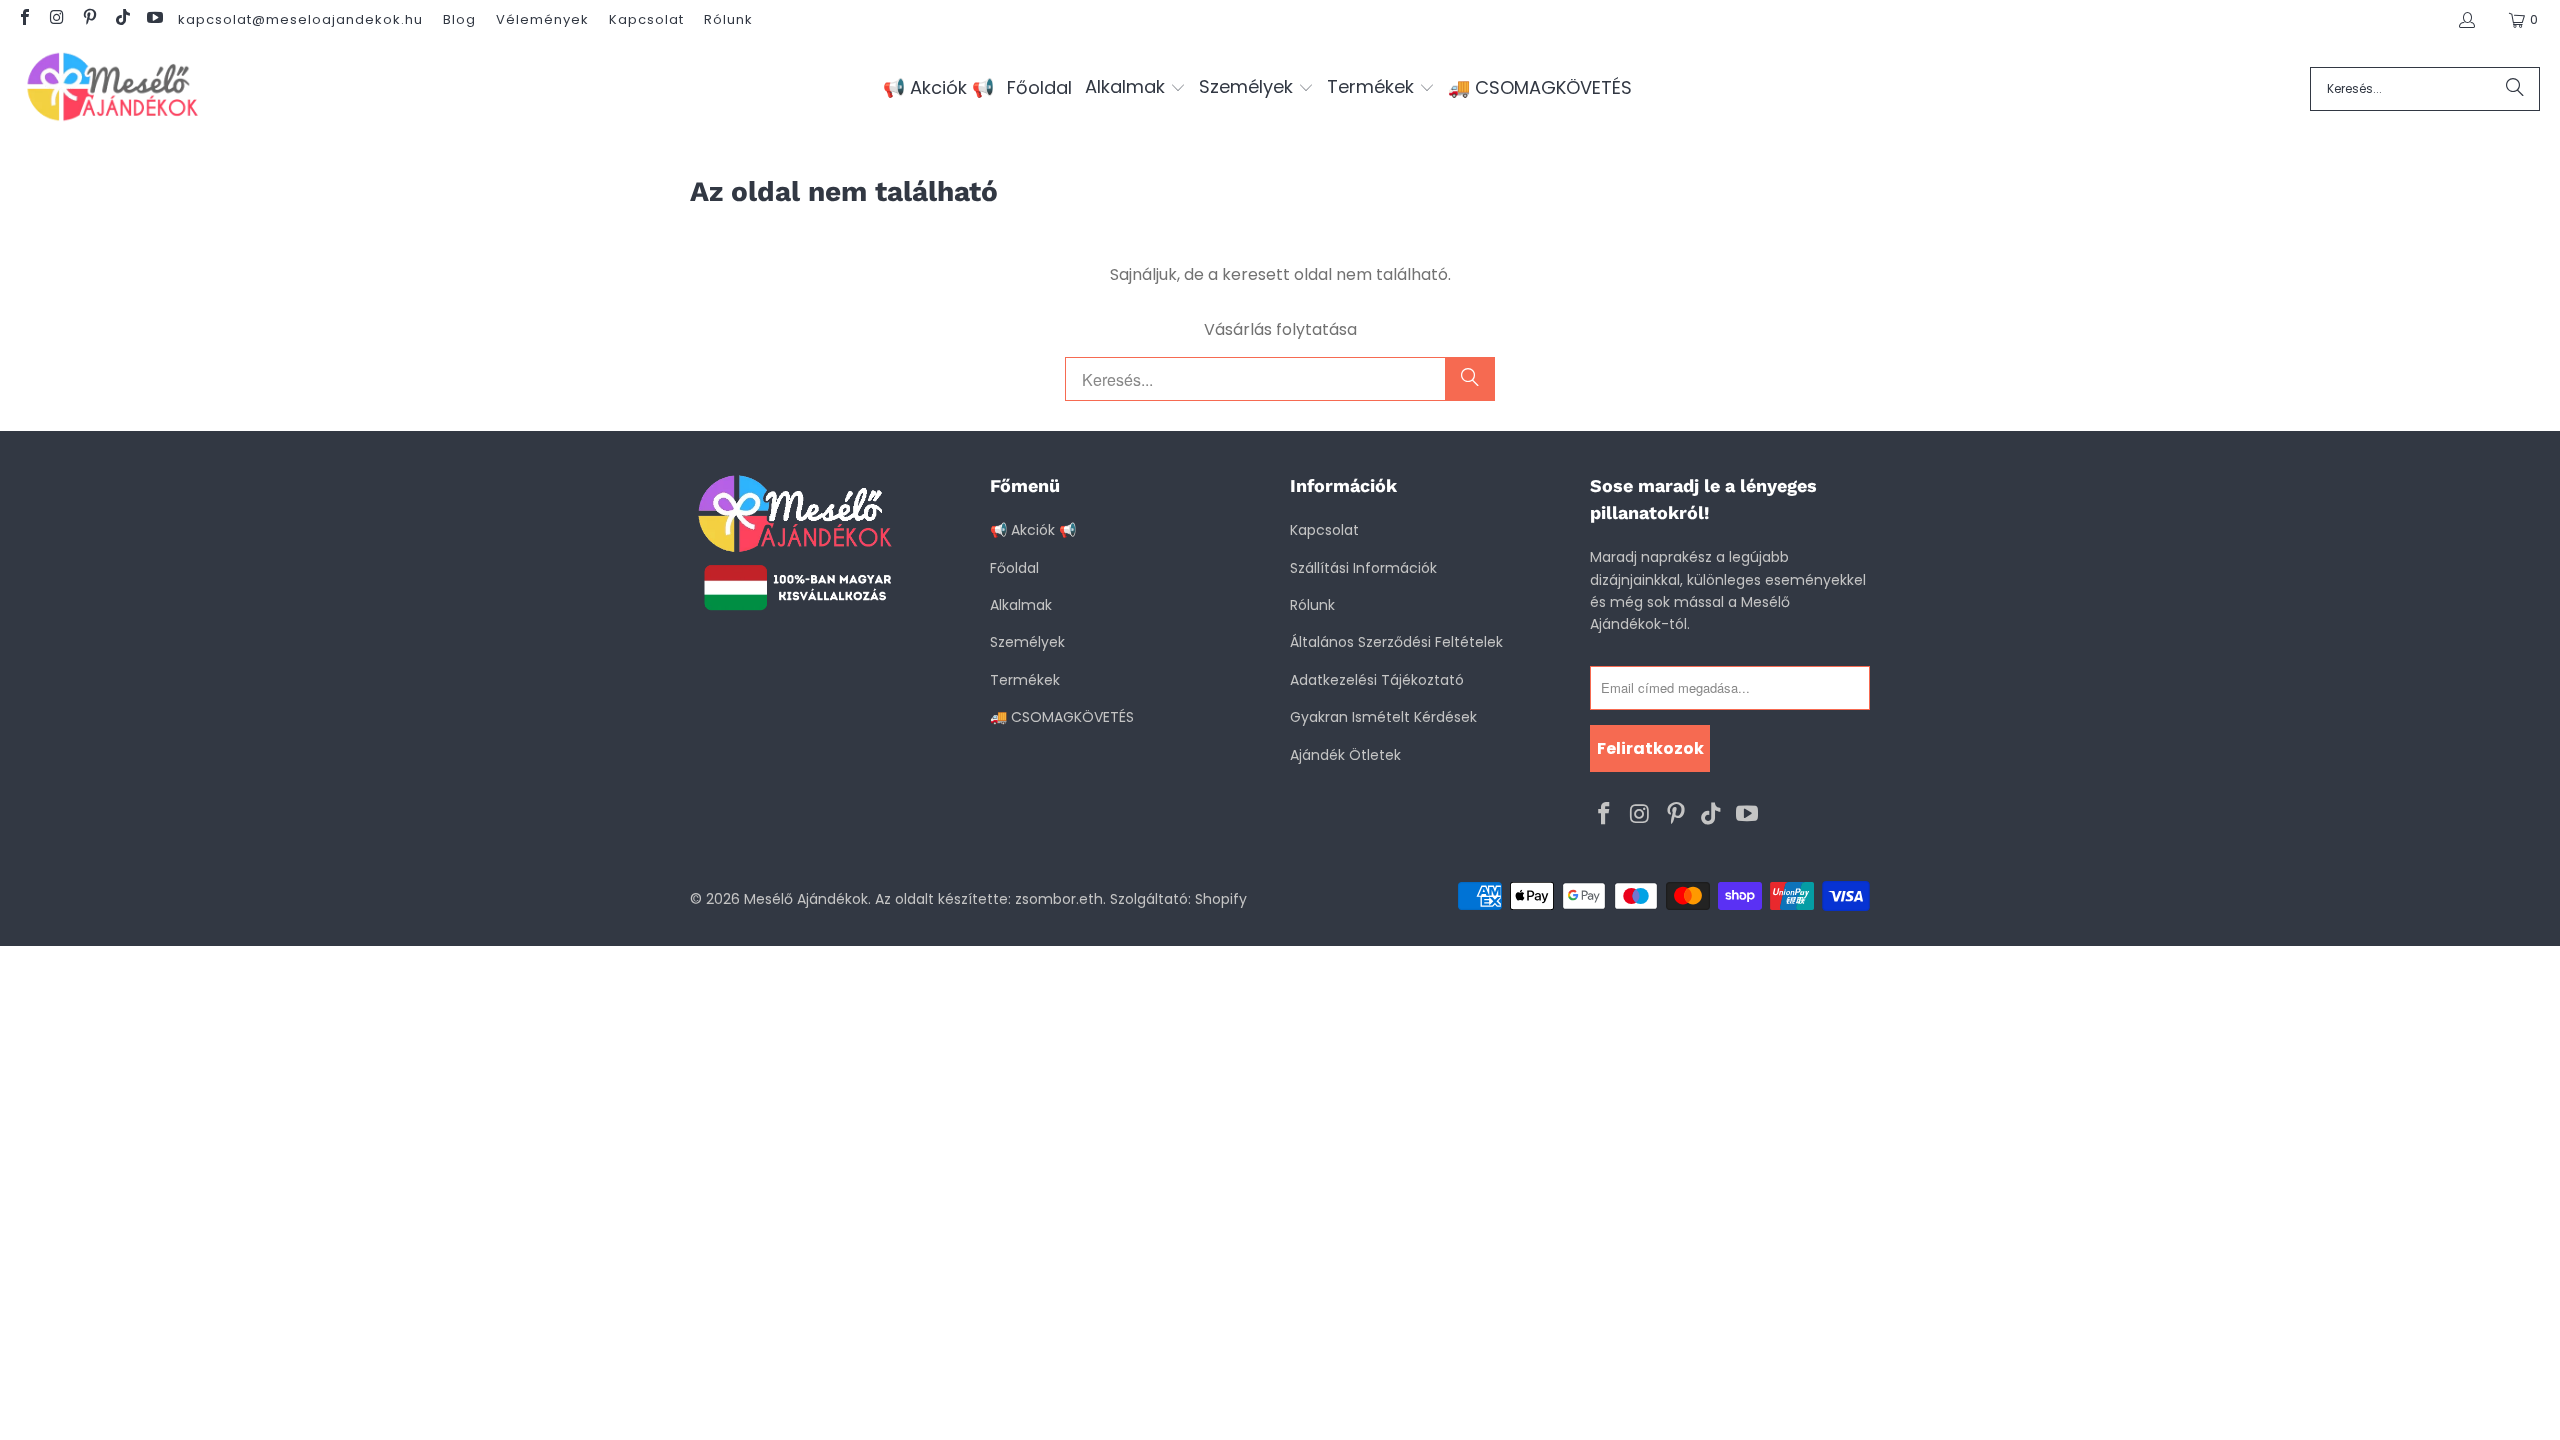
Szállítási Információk (1363, 568)
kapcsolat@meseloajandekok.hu (300, 19)
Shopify (1221, 899)
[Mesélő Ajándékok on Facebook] (24, 19)
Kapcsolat (646, 19)
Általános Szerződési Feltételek (1396, 642)
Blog (459, 19)
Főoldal (1014, 568)
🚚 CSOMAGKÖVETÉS (1062, 717)
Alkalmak (1021, 605)
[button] (1135, 88)
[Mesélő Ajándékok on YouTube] (154, 19)
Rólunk (728, 19)
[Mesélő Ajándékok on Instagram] (56, 19)
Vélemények (542, 19)
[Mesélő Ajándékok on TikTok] (121, 19)
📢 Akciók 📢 (1033, 530)
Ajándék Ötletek (1345, 755)
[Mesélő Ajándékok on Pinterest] (89, 19)
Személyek (1027, 642)
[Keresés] (2515, 89)
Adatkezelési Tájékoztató (1377, 680)
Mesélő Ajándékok (806, 899)
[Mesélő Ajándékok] (112, 88)
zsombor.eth (1059, 899)
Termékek (1025, 680)
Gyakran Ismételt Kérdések (1383, 717)
